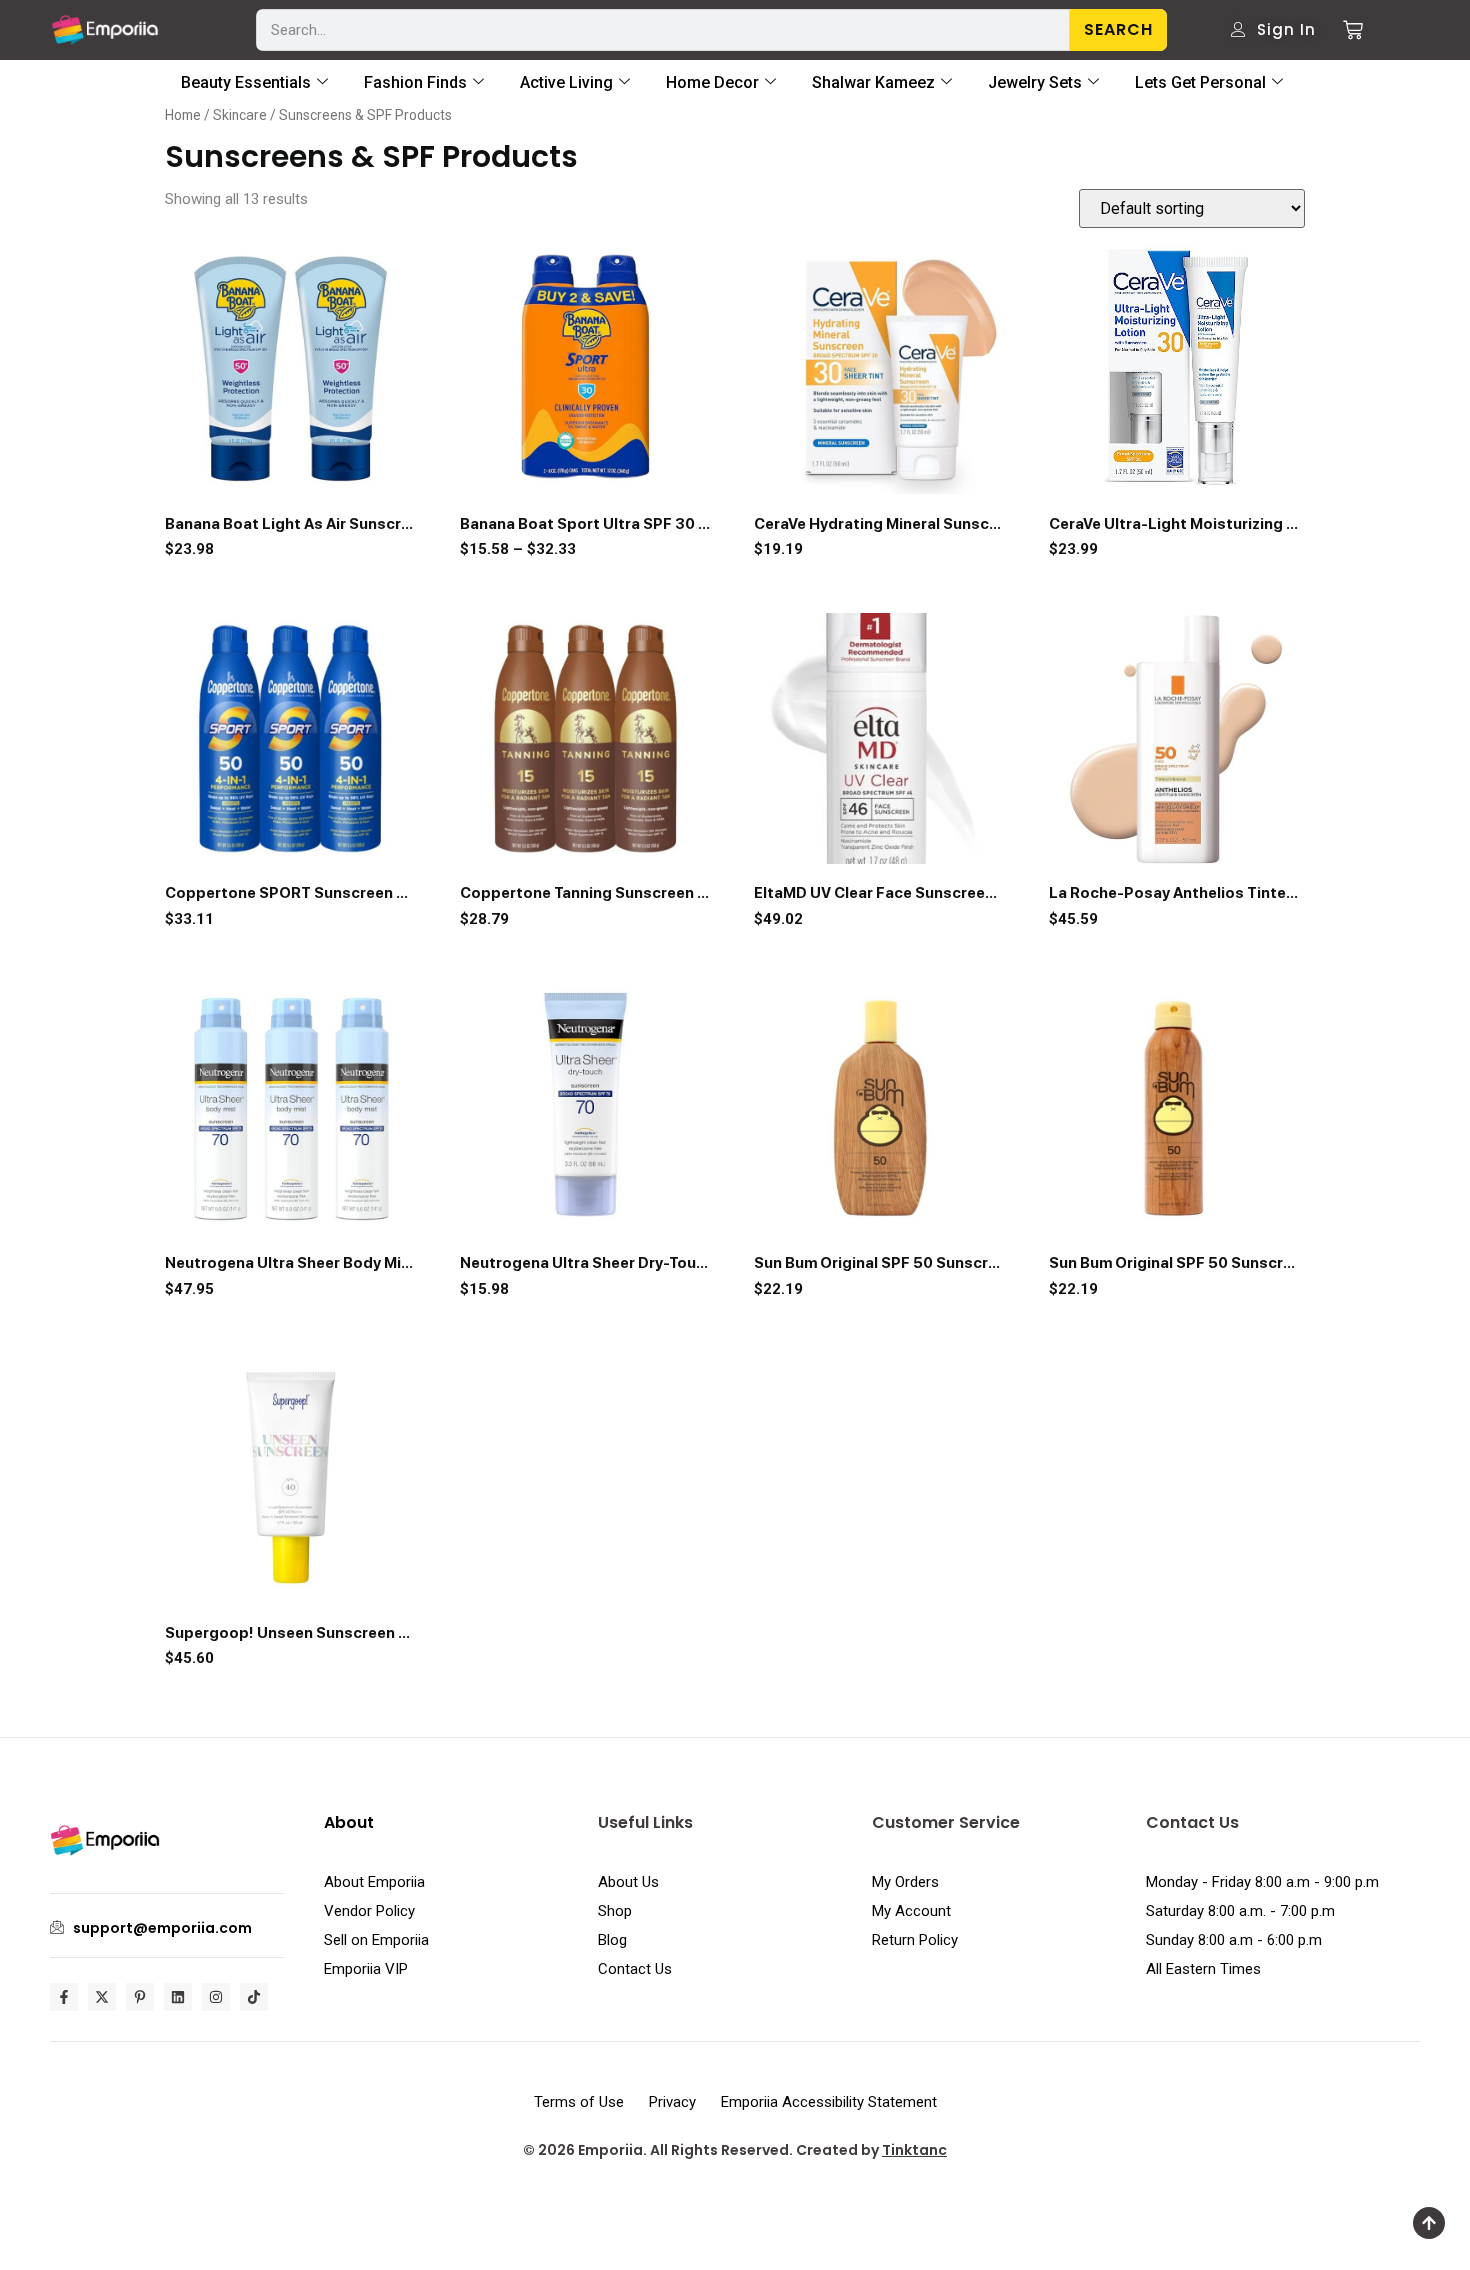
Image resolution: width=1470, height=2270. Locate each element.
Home (183, 115)
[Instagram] (216, 1997)
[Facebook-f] (64, 1997)
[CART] (1345, 30)
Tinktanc (914, 2150)
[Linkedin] (178, 1997)
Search (1118, 29)
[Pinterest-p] (140, 1997)
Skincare (240, 115)
